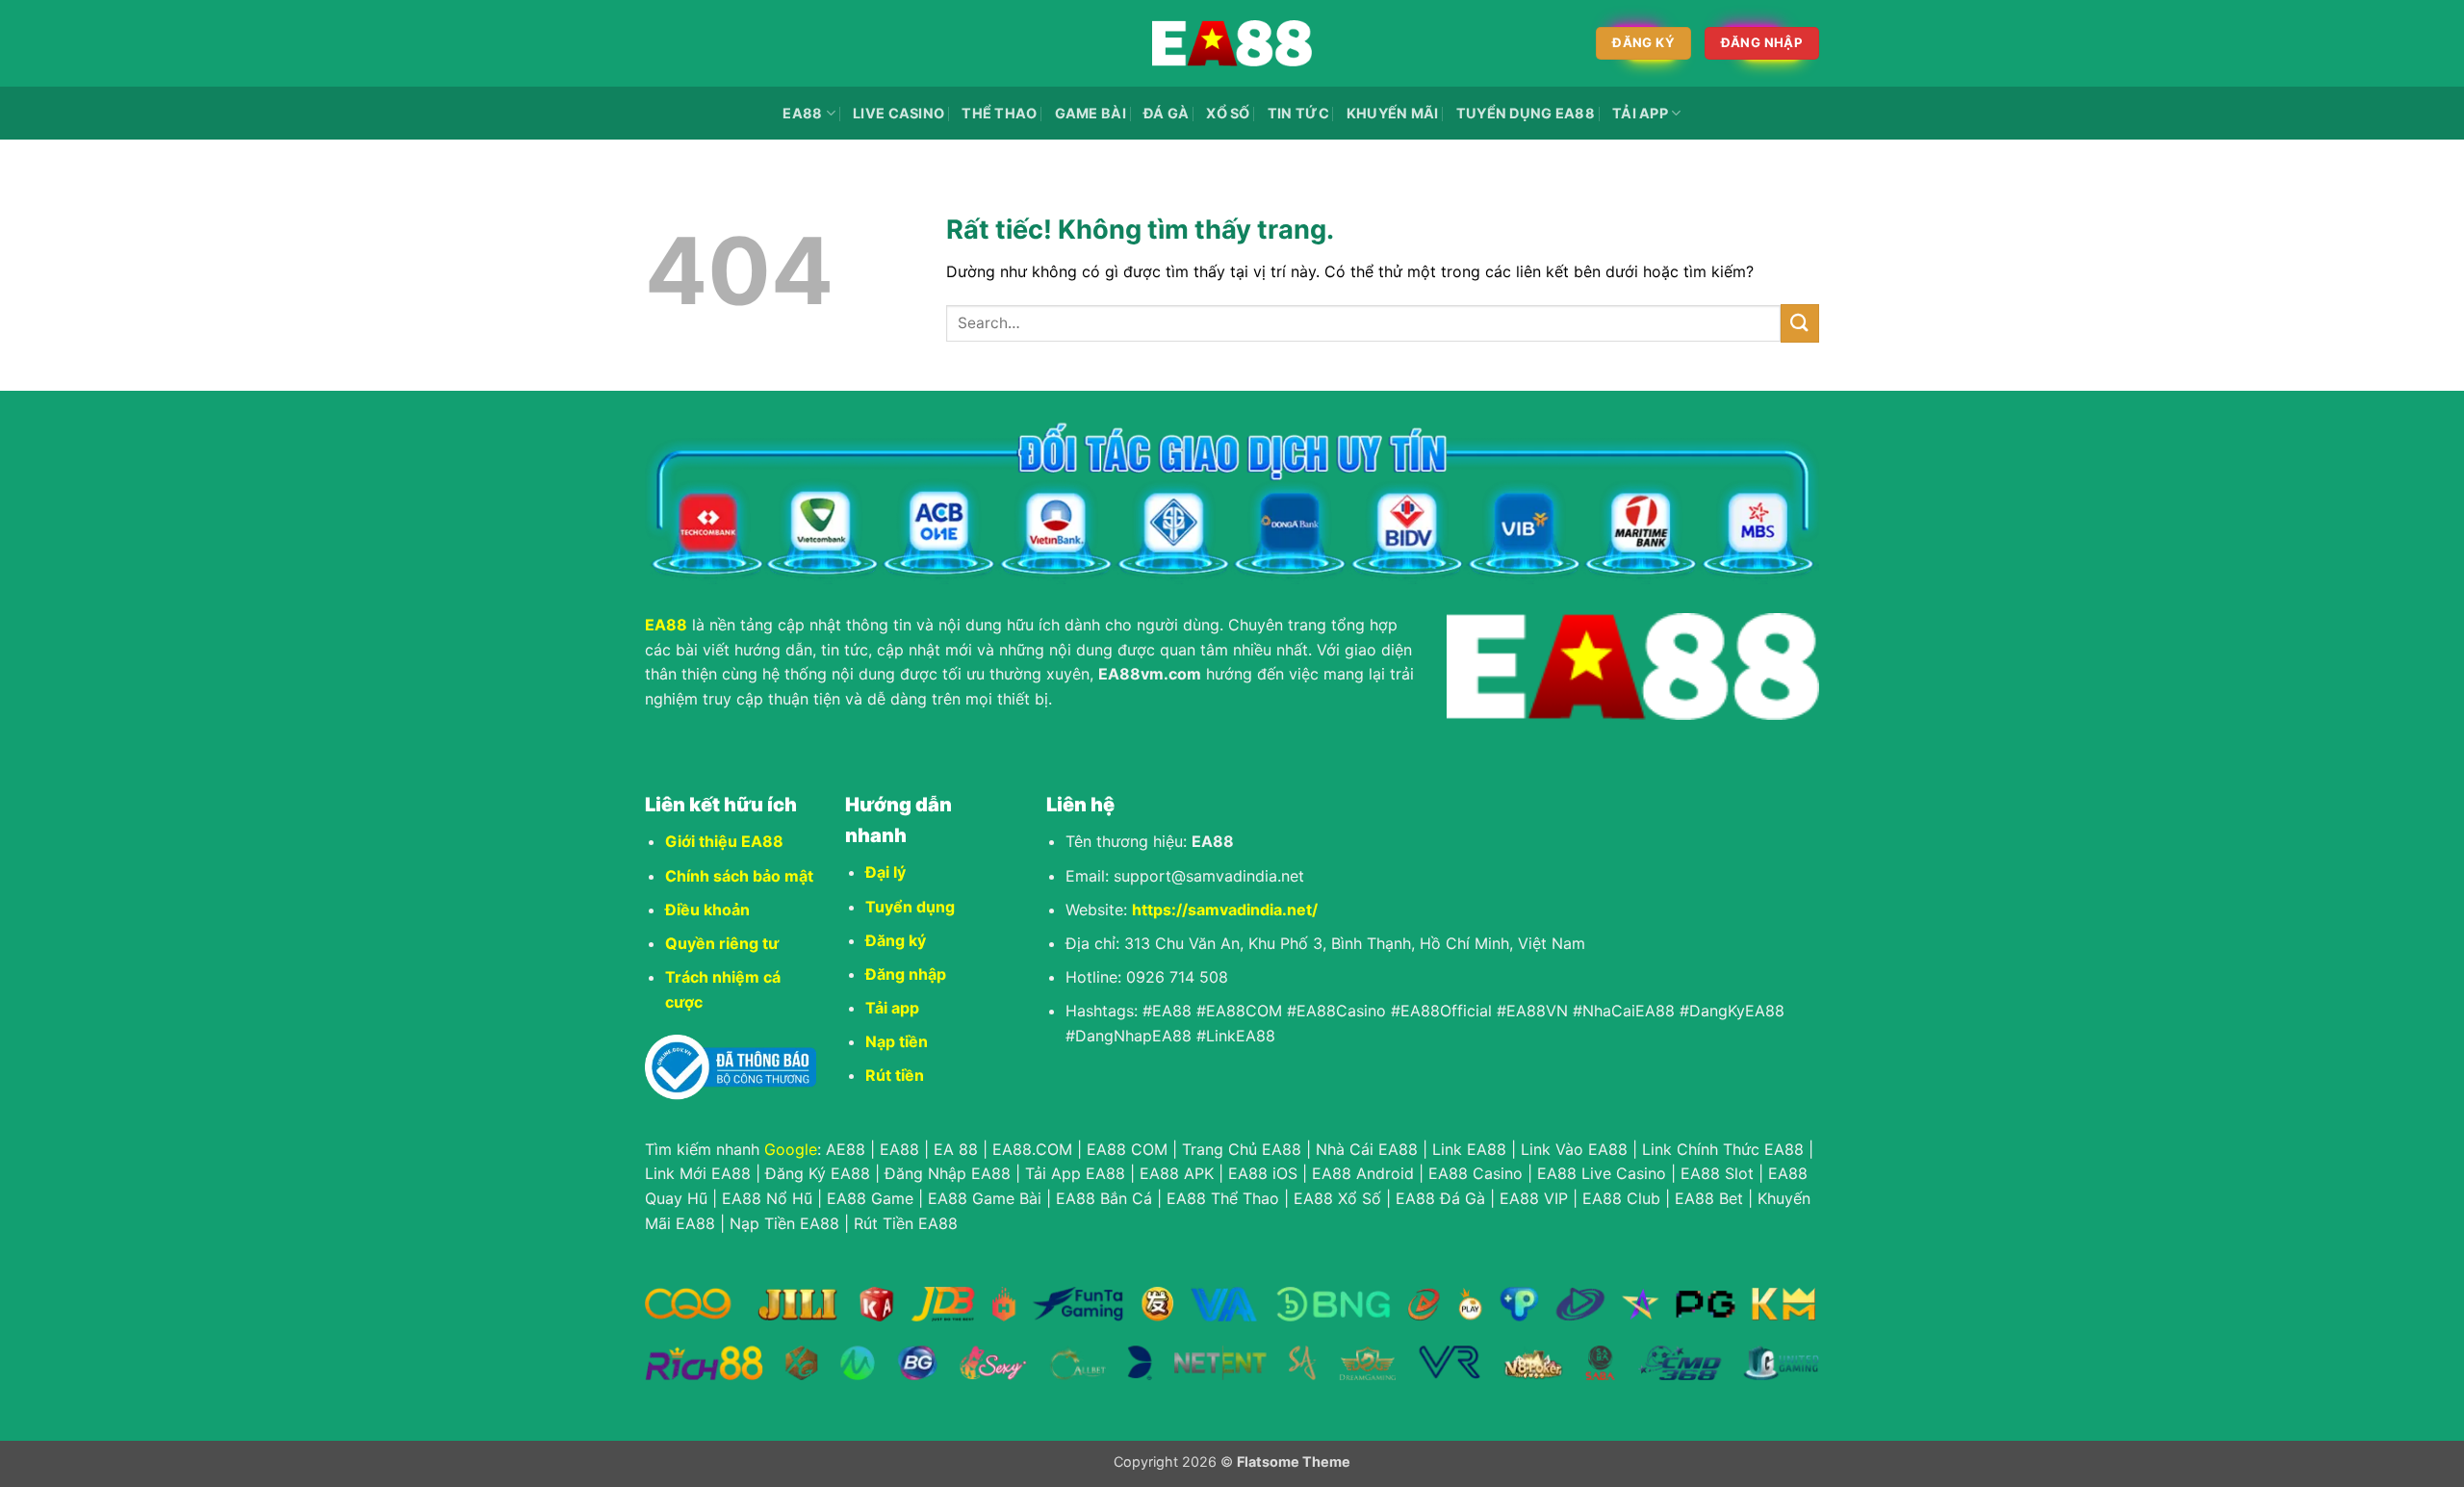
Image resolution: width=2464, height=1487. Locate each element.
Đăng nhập (906, 974)
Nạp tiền (897, 1041)
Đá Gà (1166, 113)
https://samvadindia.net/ (1225, 910)
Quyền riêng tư (722, 943)
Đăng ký (896, 940)
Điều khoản (707, 910)
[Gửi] (1800, 323)
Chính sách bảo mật (739, 876)
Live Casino (898, 113)
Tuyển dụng (910, 907)
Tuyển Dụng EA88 (1526, 113)
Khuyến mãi (1393, 113)
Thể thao (999, 113)
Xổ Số (1228, 113)
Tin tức (1298, 113)
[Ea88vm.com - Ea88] (1232, 43)
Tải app (892, 1008)
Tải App (1640, 113)
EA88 (802, 113)
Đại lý (885, 872)
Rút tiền (895, 1075)
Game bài (1091, 113)
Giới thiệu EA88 (724, 841)
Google (791, 1149)
